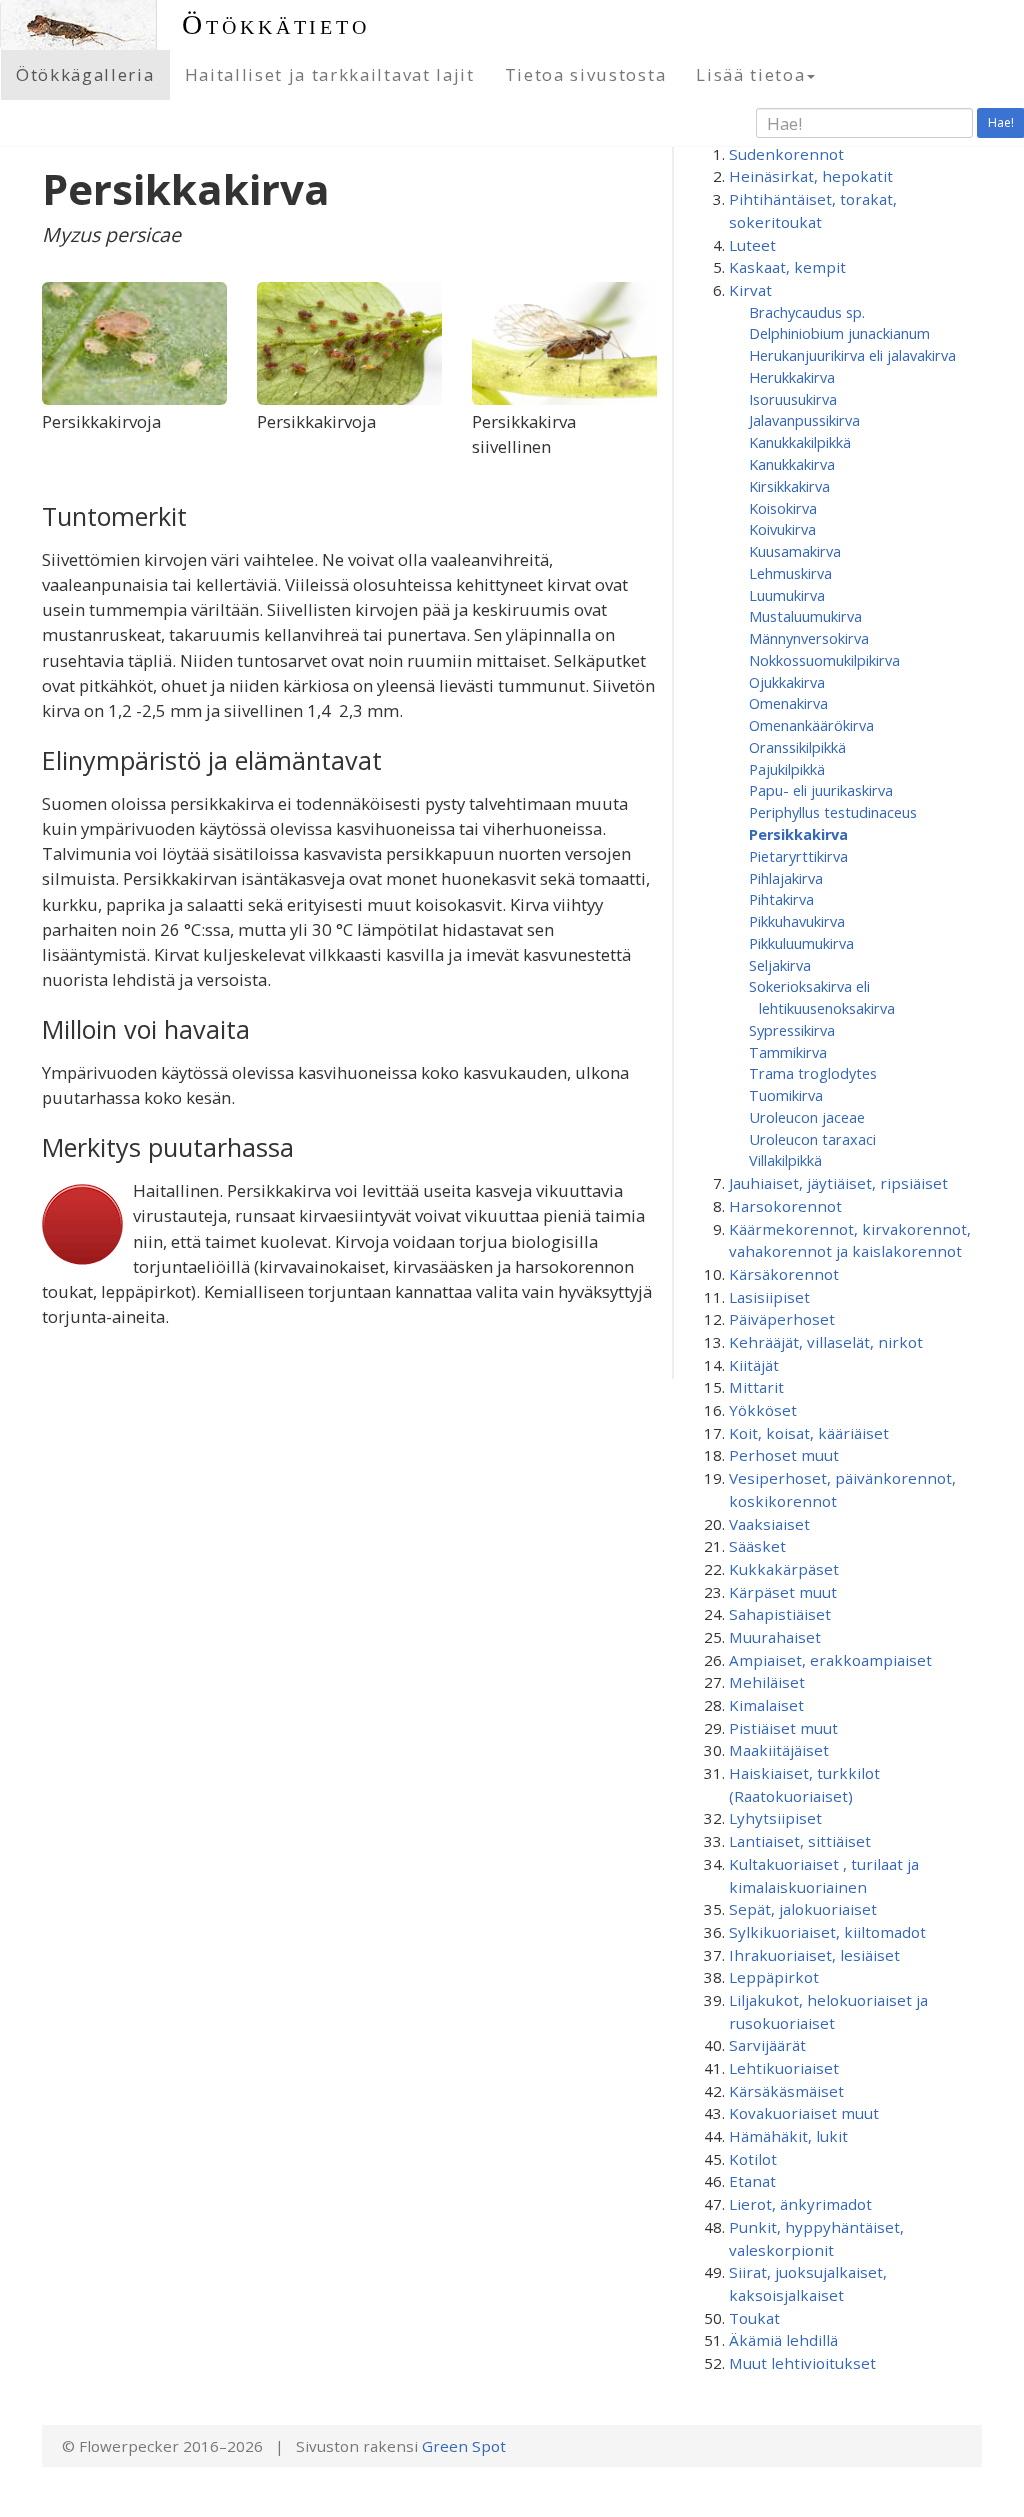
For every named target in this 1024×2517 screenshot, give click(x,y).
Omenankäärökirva (811, 725)
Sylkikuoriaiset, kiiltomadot (827, 1932)
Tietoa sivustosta (586, 74)
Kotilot (753, 2159)
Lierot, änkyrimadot (800, 2204)
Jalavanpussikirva (804, 420)
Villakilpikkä (785, 1160)
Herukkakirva (792, 377)
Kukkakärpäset (784, 1569)
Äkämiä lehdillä (783, 2340)
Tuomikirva (786, 1095)
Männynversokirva (809, 638)
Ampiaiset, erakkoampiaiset (830, 1660)
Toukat (754, 2318)
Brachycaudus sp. (807, 312)
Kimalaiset (766, 1705)
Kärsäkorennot (784, 1274)
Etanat (752, 2181)
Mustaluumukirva (805, 616)
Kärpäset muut (783, 1592)
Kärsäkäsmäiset (786, 2091)
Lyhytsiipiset (775, 1818)
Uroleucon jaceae (807, 1117)
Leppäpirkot (774, 1977)
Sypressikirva (792, 1030)
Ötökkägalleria (85, 74)
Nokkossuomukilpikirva (824, 660)
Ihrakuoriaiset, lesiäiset (814, 1955)
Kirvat (750, 290)
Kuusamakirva (795, 551)
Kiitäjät (754, 1365)
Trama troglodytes (813, 1073)
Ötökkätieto (276, 24)
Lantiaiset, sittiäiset (800, 1841)
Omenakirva (788, 703)
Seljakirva (780, 965)
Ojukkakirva (787, 682)
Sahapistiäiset (780, 1614)
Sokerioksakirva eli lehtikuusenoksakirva (822, 997)
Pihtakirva (781, 899)
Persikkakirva (798, 834)
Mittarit (756, 1387)
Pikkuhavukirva (797, 921)
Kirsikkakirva (789, 486)
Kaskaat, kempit (787, 267)
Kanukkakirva (792, 464)
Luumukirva (787, 595)
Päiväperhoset (782, 1319)
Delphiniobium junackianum (839, 333)
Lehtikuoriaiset (784, 2068)
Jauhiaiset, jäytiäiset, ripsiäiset (838, 1183)
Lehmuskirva (790, 573)
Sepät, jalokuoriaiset (803, 1909)
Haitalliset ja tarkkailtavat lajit (330, 74)
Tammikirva (788, 1052)
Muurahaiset (775, 1637)
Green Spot (464, 2446)
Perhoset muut (784, 1455)
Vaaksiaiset (769, 1524)
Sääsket (757, 1546)
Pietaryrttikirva (798, 856)
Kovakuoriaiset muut (804, 2113)
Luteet (752, 245)
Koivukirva (782, 529)
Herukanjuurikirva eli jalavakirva (852, 355)
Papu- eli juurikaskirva (821, 790)
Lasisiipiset (769, 1297)
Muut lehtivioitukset (802, 2363)
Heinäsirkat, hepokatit (811, 176)
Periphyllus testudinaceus (833, 812)
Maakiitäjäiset (779, 1750)
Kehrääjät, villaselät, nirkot (826, 1342)
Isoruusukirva (793, 399)
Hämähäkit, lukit (788, 2136)
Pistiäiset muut (783, 1728)
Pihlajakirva (786, 878)
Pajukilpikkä (787, 769)
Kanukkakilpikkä (800, 442)
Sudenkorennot (786, 154)
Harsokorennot (785, 1206)
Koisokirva (783, 508)
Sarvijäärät (767, 2045)
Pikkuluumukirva (801, 943)
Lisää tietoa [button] (750, 74)
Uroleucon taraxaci (812, 1139)
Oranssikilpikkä (797, 747)
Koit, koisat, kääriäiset (809, 1433)
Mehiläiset (767, 1682)
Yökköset (763, 1410)
